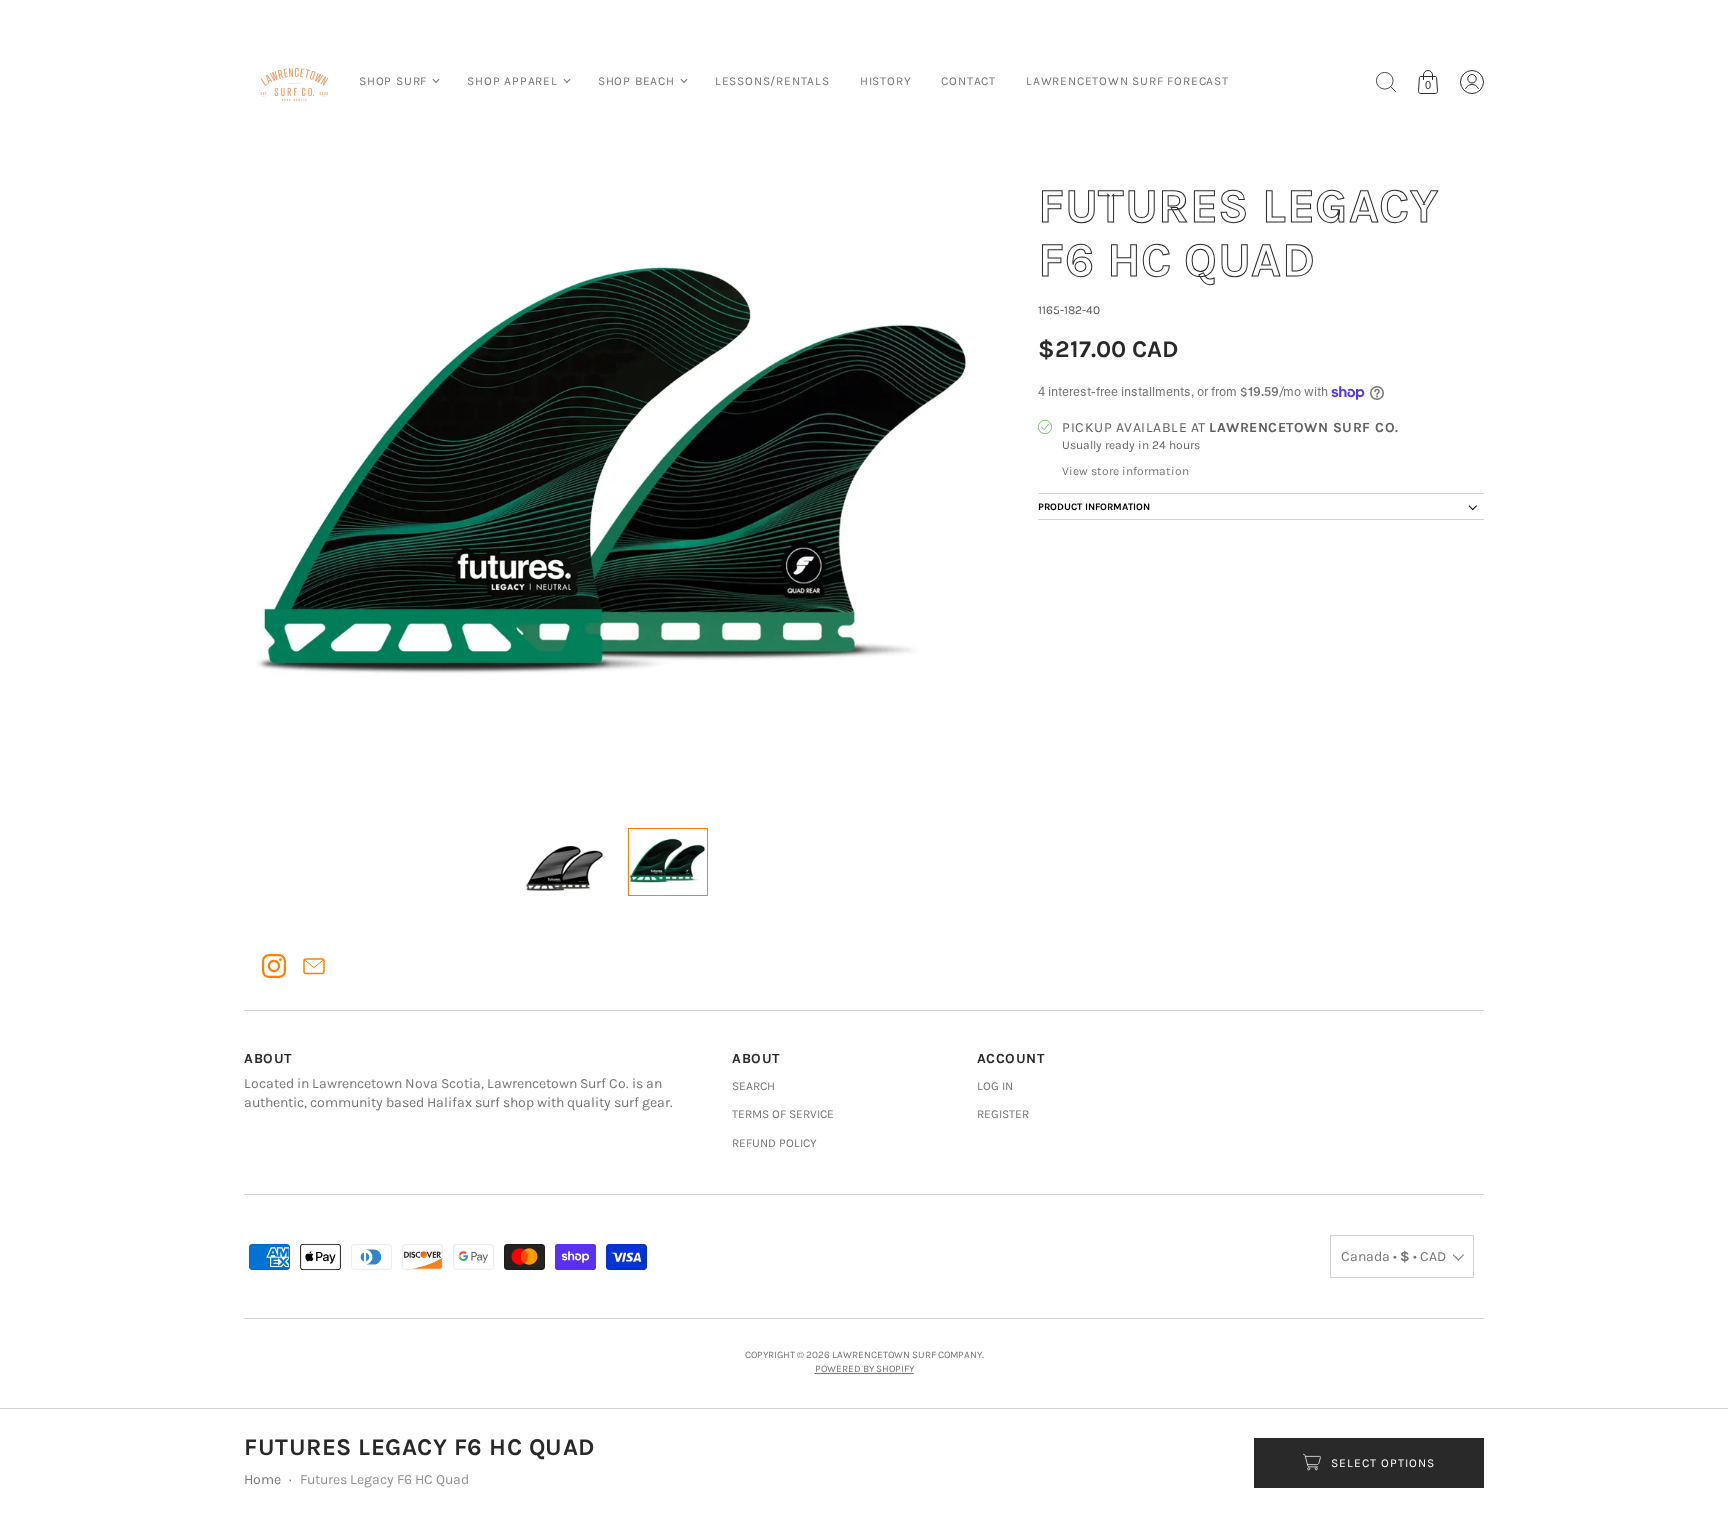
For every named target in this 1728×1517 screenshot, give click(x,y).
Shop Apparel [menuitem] (512, 81)
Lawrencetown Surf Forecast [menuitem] (1127, 81)
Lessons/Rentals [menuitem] (772, 81)
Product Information (1094, 507)
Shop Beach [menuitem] (636, 81)
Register (1003, 1114)
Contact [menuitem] (968, 81)
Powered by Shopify (864, 1369)
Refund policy (774, 1143)
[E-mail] (314, 966)
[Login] (1472, 82)
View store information (1125, 471)
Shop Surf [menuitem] (393, 81)
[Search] (1386, 82)
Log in (995, 1086)
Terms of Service (783, 1114)
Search (753, 1086)
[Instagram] (274, 966)
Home (262, 1479)
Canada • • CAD (1393, 1256)
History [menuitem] (886, 81)
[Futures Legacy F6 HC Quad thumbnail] (565, 862)
